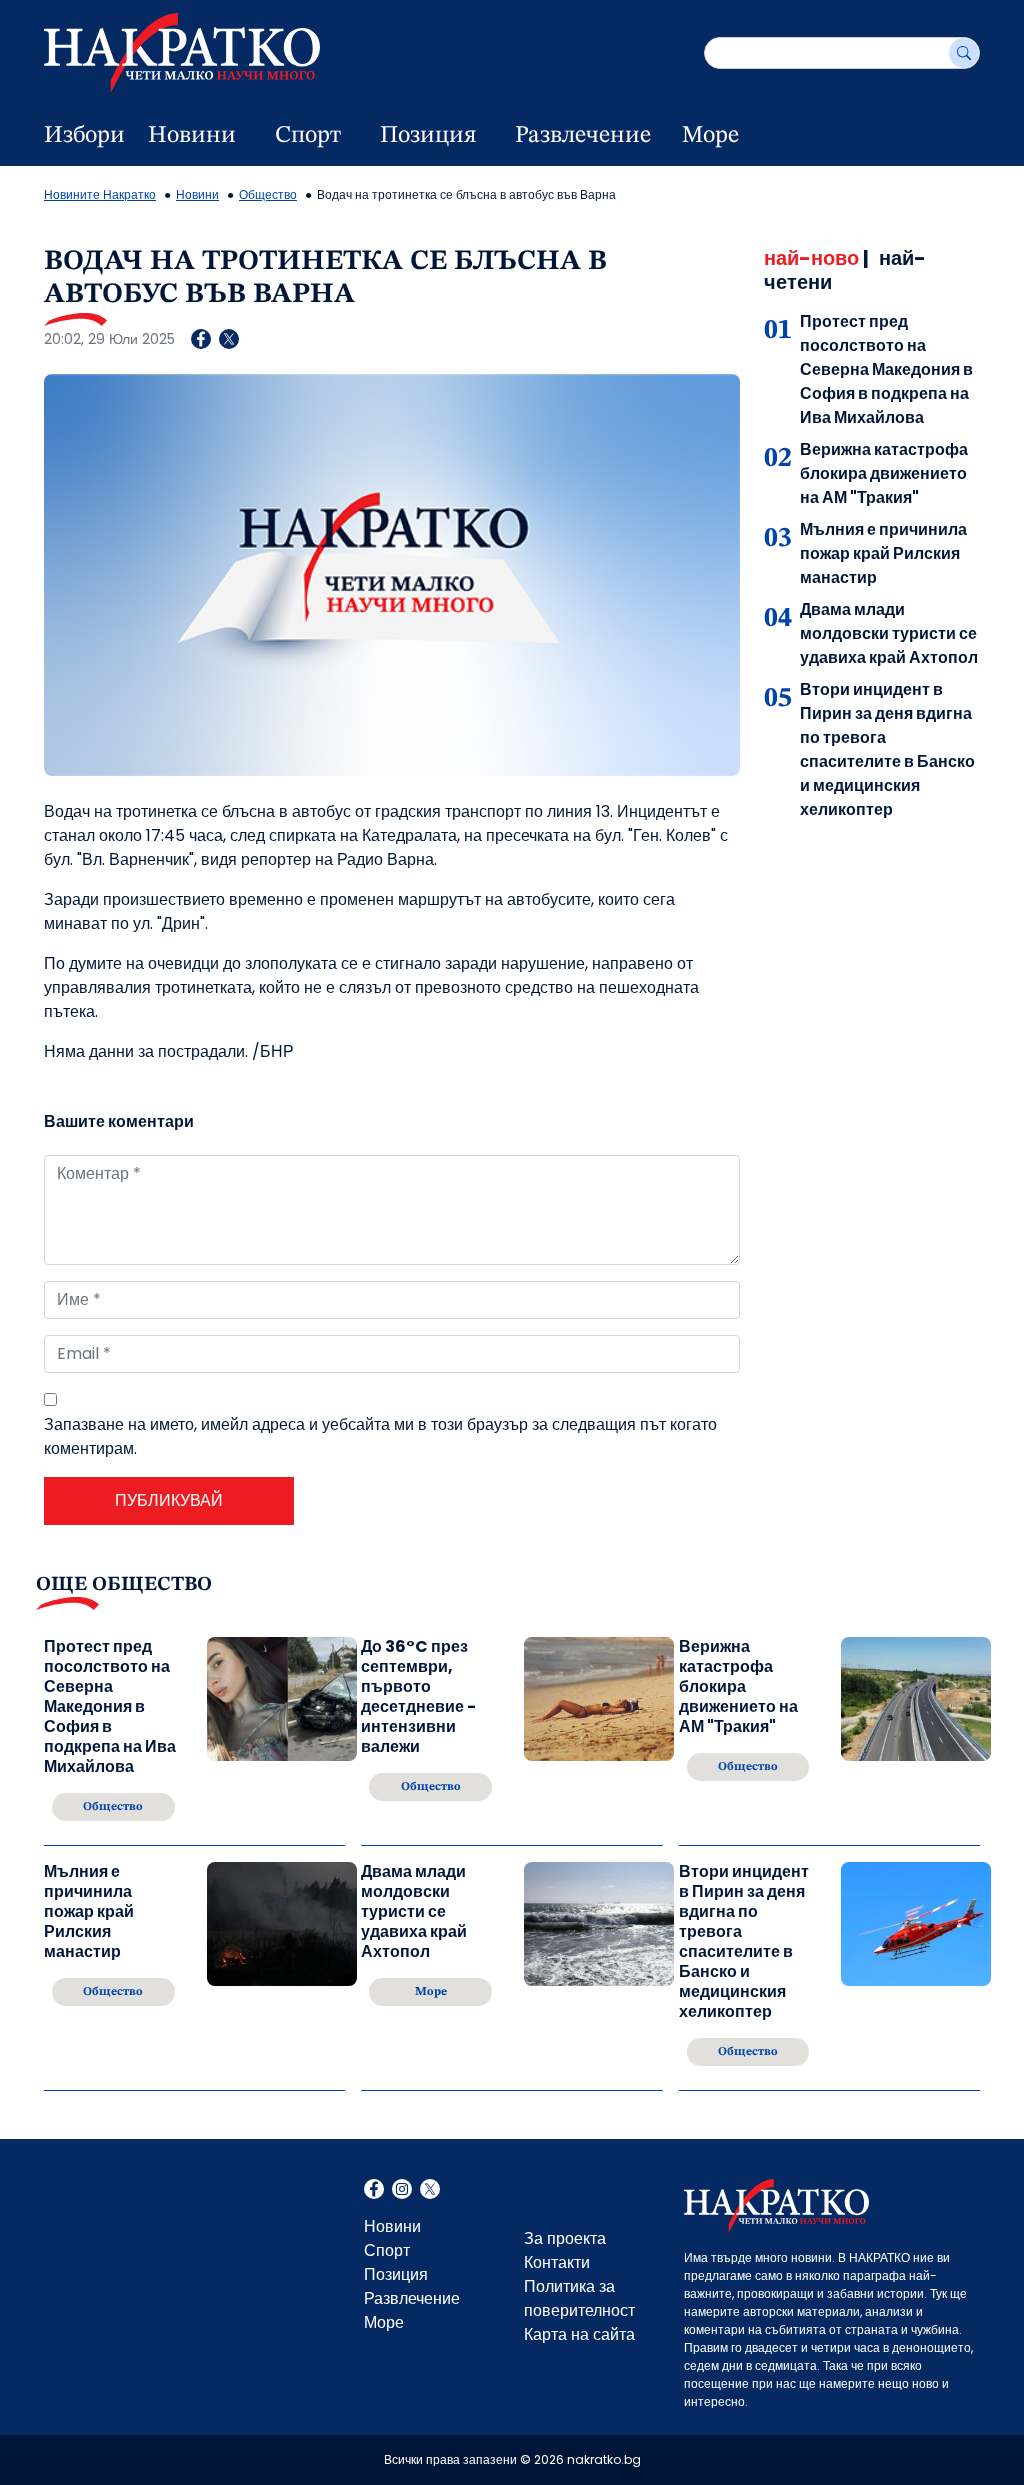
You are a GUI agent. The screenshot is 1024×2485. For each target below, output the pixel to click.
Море (710, 136)
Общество (268, 194)
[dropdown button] (247, 136)
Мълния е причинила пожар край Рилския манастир (883, 553)
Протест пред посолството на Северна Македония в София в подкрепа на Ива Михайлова (886, 369)
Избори (84, 136)
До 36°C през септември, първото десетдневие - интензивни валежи (418, 1697)
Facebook (374, 2191)
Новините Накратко (100, 194)
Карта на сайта (579, 2334)
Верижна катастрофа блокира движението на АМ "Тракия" (884, 473)
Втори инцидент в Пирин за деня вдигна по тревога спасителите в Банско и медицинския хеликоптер (887, 749)
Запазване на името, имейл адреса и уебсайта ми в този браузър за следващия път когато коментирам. (380, 1436)
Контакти (557, 2262)
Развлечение (583, 136)
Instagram (402, 2191)
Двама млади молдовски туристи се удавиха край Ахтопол (889, 633)
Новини (192, 136)
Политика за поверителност (579, 2298)
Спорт (308, 136)
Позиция (428, 136)
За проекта (565, 2238)
